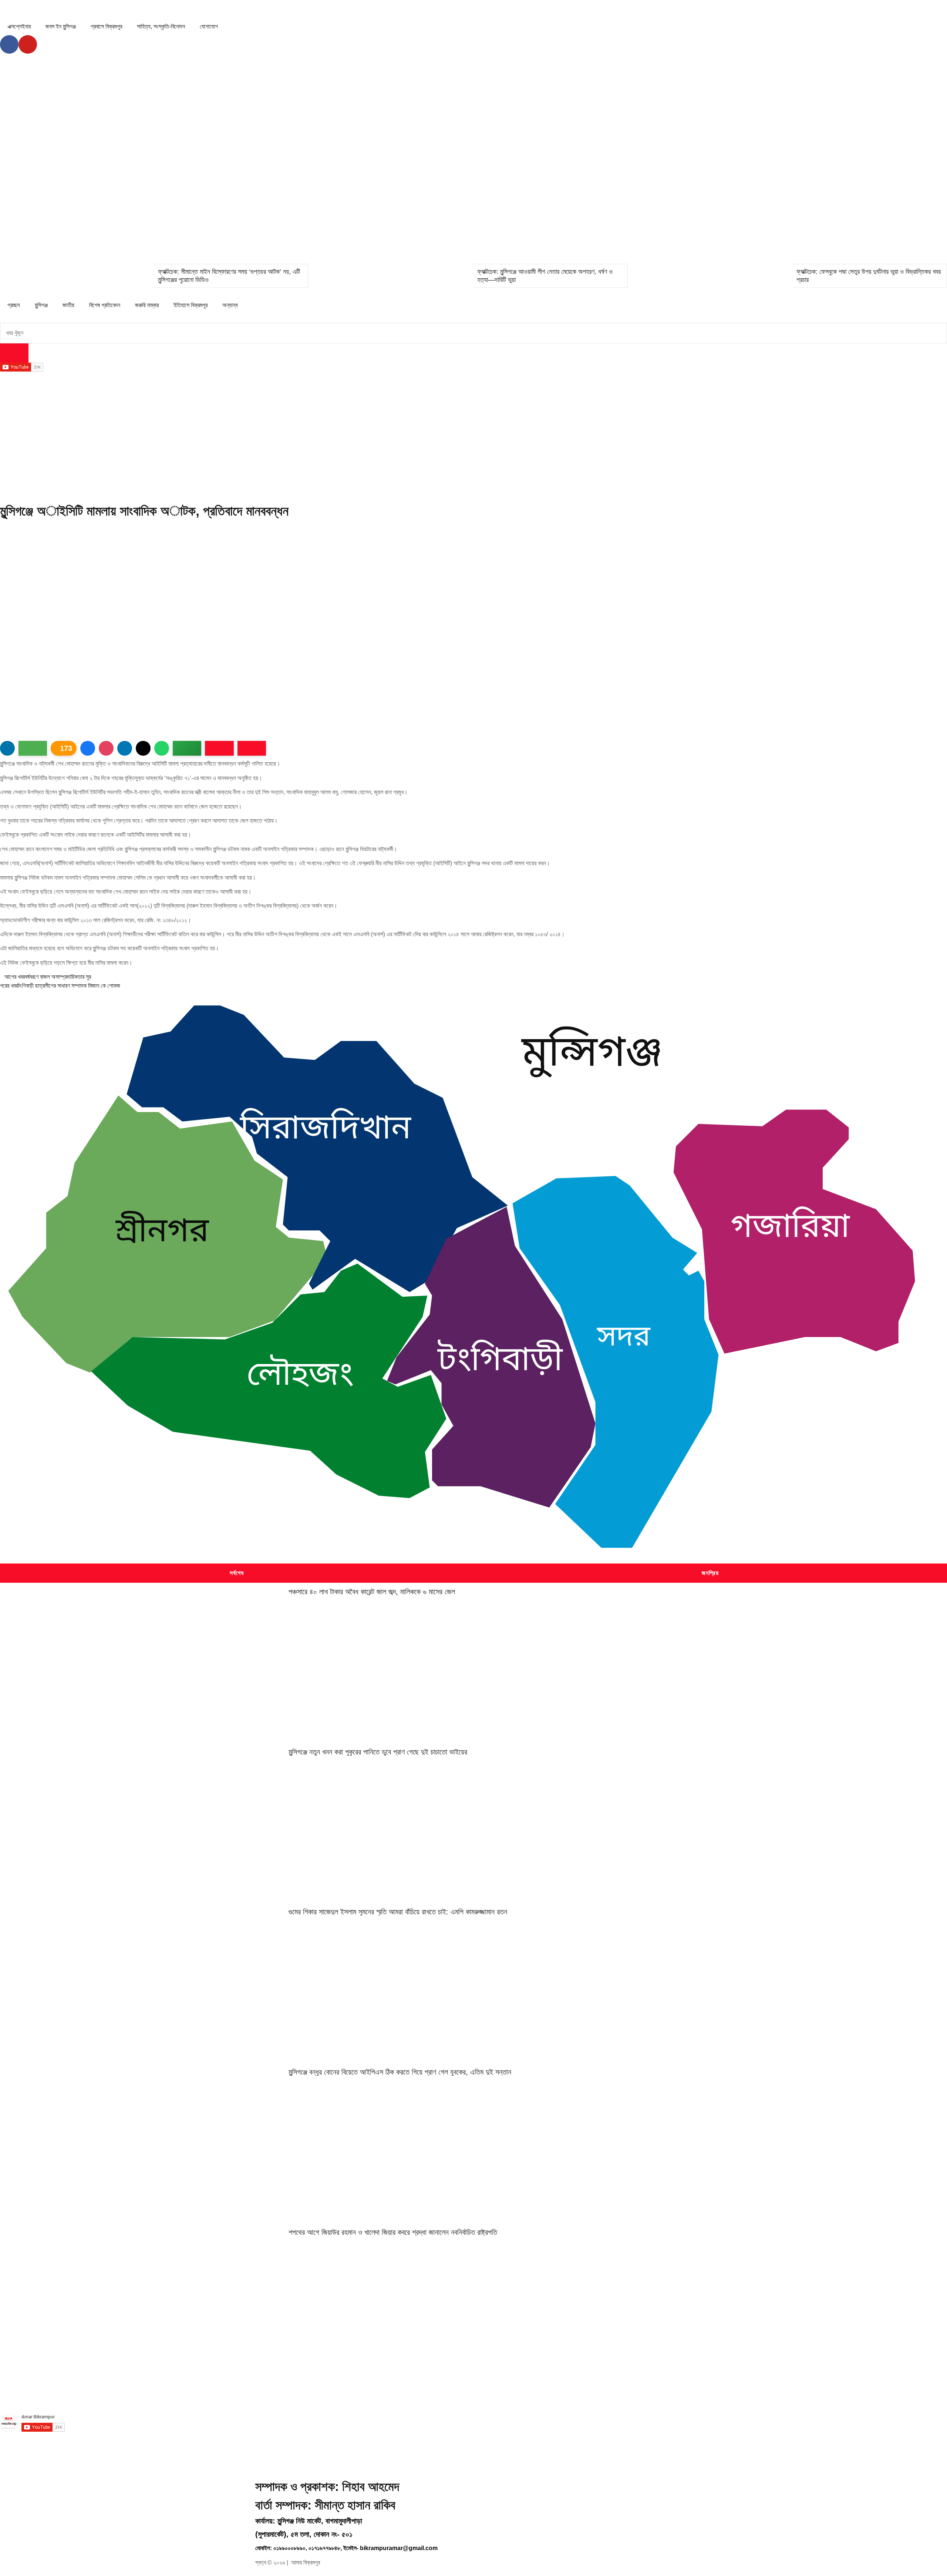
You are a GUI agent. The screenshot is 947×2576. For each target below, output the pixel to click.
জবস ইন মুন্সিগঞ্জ (61, 26)
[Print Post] (7, 748)
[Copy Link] (187, 748)
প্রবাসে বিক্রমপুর (106, 26)
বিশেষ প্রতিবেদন (105, 305)
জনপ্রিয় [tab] (710, 1573)
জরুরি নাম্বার (147, 305)
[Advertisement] (473, 439)
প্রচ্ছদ (14, 305)
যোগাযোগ (209, 26)
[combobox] (473, 333)
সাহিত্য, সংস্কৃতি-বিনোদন (161, 26)
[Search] (14, 353)
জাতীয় (68, 305)
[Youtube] (28, 44)
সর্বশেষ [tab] (237, 1573)
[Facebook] (9, 44)
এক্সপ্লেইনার (19, 26)
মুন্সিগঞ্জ (41, 305)
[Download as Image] (33, 748)
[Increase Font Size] (219, 748)
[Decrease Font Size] (252, 748)
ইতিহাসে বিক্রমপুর (191, 305)
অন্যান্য (230, 305)
